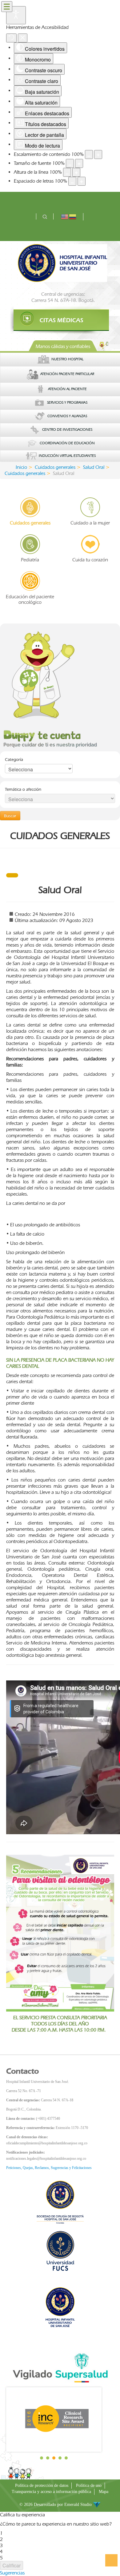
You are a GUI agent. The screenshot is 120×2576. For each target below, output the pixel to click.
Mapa (104, 2492)
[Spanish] (73, 216)
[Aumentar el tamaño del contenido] (98, 154)
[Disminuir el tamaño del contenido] (89, 154)
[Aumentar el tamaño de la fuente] (79, 163)
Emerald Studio (79, 2505)
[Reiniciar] (11, 38)
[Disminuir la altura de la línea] (67, 172)
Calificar (12, 2565)
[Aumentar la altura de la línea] (76, 172)
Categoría (14, 759)
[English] (65, 216)
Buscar (10, 816)
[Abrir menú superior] (7, 7)
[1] (60, 320)
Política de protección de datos (42, 2485)
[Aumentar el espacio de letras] (82, 181)
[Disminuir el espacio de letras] (72, 181)
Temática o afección (23, 789)
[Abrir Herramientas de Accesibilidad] (16, 15)
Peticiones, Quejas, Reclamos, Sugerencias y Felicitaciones (49, 2168)
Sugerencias (12, 2573)
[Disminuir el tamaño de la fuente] (70, 163)
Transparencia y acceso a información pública (51, 2492)
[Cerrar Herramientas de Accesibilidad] (23, 38)
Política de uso (89, 2485)
